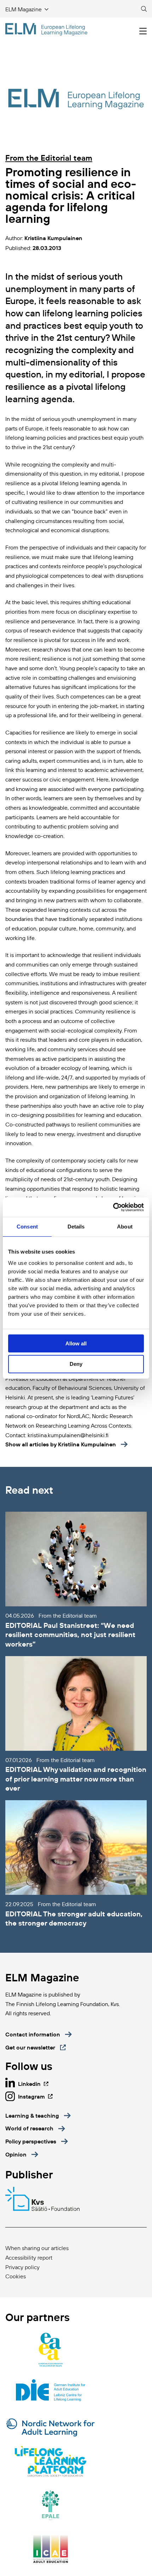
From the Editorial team (49, 158)
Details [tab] (76, 1227)
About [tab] (125, 1227)
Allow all (76, 1343)
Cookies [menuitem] (16, 2276)
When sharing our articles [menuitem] (37, 2248)
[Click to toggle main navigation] (143, 31)
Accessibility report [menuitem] (29, 2257)
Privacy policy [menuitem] (22, 2267)
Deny (76, 1364)
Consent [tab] (27, 1227)
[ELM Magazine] (46, 29)
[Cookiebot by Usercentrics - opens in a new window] (113, 1207)
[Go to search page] (144, 9)
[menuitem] (38, 2116)
